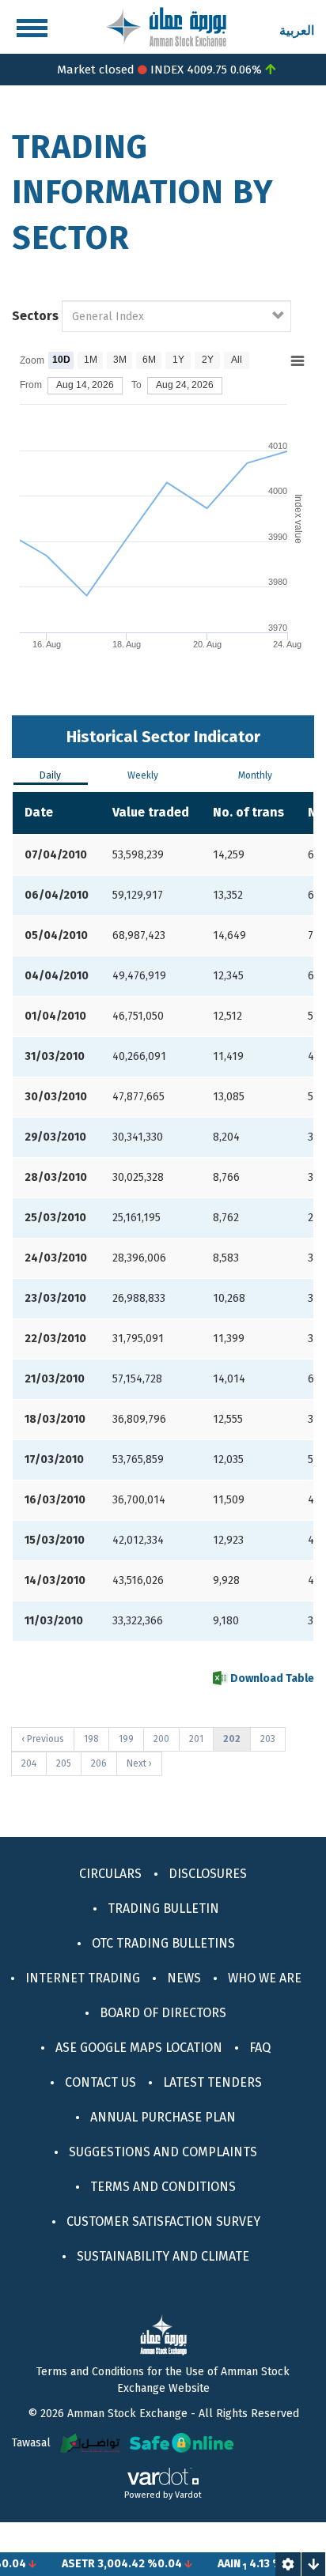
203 (271, 1739)
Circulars (110, 1874)
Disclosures (208, 1874)
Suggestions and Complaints (163, 2152)
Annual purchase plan (163, 2117)
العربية (297, 30)
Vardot (188, 2495)
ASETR (64, 2564)
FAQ (260, 2048)
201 (200, 1739)
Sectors (35, 316)
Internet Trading (83, 1978)
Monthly (255, 775)
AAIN (215, 2564)
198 (95, 1739)
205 (67, 1763)
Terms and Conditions (163, 2187)
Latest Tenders (212, 2082)
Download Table (271, 1678)
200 (164, 1739)
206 (102, 1763)
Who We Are (265, 1978)
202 (237, 1742)
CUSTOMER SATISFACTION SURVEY (163, 2221)
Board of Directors (163, 2013)
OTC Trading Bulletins (163, 1943)
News (184, 1978)
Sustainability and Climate (163, 2256)
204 (32, 1763)
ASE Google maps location (139, 2048)
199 (129, 1739)
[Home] (166, 26)
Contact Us (100, 2082)
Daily (50, 775)
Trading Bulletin (163, 1908)
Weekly (143, 775)
